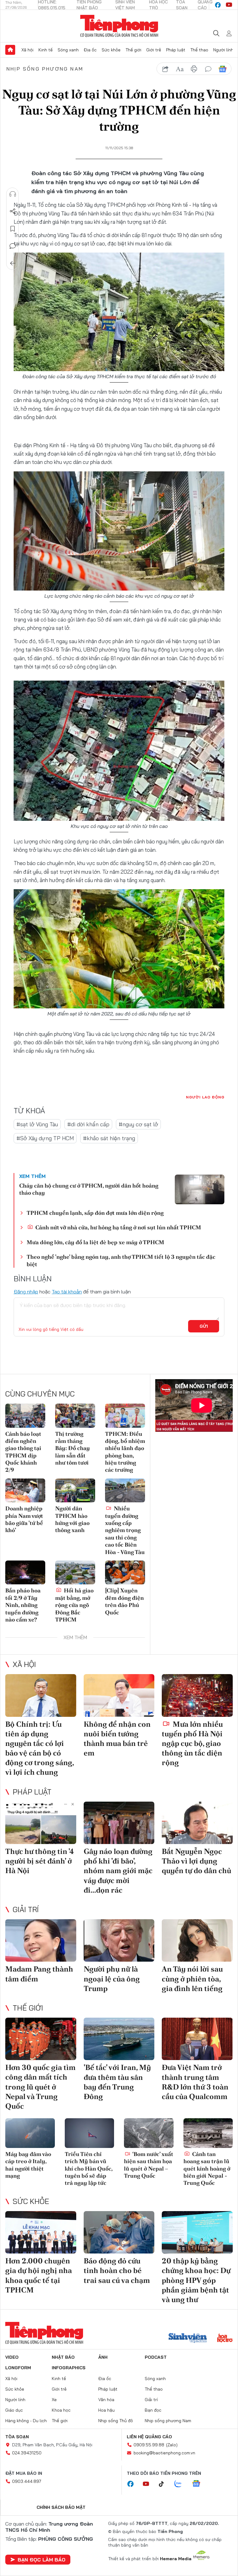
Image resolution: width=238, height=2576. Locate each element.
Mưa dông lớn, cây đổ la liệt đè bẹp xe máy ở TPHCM (95, 1242)
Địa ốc (90, 50)
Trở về (13, 263)
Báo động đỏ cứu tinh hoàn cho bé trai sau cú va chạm (117, 2270)
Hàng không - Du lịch (26, 2421)
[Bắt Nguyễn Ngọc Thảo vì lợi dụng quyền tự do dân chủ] (197, 1823)
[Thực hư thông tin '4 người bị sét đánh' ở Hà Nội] (41, 1823)
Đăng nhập (26, 1292)
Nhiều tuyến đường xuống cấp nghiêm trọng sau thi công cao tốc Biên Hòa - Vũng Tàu (125, 1530)
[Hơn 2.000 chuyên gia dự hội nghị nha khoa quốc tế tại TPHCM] (41, 2232)
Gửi (204, 1326)
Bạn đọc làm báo (42, 2560)
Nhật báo (63, 2357)
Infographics (69, 2368)
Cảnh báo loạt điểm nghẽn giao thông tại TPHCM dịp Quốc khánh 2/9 (23, 1452)
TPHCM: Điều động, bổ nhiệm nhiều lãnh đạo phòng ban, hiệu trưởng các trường (125, 1452)
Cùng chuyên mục (40, 1394)
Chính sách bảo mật (61, 2507)
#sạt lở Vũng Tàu (37, 1124)
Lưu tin (13, 229)
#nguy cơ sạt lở (138, 1124)
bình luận (208, 69)
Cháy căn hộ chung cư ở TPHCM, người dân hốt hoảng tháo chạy (89, 1189)
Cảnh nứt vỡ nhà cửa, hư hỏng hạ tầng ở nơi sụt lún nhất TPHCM (118, 1227)
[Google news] (199, 2484)
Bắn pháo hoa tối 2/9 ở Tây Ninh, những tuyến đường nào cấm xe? (23, 1605)
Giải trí (26, 1909)
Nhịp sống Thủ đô (116, 2421)
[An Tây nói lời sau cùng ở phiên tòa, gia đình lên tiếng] (197, 1940)
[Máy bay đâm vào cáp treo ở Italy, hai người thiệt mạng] (30, 2133)
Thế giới (133, 50)
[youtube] (229, 5)
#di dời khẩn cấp (88, 1124)
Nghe (13, 194)
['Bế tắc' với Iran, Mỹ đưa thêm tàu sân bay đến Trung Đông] (119, 2039)
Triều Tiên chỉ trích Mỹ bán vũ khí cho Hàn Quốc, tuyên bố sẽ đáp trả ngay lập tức (89, 2169)
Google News (223, 69)
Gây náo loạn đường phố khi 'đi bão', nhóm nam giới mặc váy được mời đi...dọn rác (118, 1871)
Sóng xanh (68, 50)
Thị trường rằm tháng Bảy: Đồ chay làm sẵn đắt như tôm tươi (73, 1448)
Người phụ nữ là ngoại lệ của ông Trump (112, 1979)
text (180, 69)
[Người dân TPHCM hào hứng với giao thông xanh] (75, 1490)
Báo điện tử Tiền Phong (119, 26)
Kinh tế (46, 50)
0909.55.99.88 (149, 2445)
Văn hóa (106, 2400)
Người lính (223, 50)
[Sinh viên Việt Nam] (188, 2339)
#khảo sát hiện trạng (109, 1138)
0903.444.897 (27, 2481)
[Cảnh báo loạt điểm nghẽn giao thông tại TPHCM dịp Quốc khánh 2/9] (25, 1416)
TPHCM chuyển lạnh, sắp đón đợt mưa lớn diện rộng (95, 1213)
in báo (194, 69)
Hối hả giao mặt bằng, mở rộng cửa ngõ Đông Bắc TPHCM (74, 1605)
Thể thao (199, 50)
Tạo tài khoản (67, 1292)
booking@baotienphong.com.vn (164, 2453)
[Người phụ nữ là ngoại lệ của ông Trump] (119, 1940)
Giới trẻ (154, 50)
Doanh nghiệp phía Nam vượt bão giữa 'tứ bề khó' (24, 1519)
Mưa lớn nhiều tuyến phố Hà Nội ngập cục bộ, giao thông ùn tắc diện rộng (192, 1743)
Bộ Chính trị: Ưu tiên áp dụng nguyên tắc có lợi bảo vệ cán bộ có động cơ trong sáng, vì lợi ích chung (40, 1748)
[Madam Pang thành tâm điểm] (41, 1940)
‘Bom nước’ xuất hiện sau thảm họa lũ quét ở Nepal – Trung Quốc (149, 2165)
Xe (54, 2400)
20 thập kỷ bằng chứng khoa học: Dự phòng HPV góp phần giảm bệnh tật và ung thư (196, 2280)
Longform (18, 2368)
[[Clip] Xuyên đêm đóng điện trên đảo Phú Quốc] (125, 1572)
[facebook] (218, 5)
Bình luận (13, 246)
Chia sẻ (13, 211)
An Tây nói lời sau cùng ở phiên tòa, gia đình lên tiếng (192, 1979)
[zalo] (181, 2484)
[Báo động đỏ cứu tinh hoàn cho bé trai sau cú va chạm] (119, 2232)
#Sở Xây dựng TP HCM (45, 1138)
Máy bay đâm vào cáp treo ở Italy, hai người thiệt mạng (28, 2165)
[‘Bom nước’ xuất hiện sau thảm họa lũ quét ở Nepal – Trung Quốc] (149, 2133)
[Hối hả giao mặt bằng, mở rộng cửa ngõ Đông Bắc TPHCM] (75, 1572)
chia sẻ (165, 69)
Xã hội (27, 50)
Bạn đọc (153, 2410)
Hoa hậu (106, 2410)
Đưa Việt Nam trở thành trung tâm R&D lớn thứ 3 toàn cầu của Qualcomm (195, 2082)
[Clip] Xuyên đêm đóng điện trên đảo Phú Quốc (124, 1601)
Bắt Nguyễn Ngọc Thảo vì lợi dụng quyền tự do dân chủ (196, 1861)
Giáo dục (14, 2410)
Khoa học (61, 2410)
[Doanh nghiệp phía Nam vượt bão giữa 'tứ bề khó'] (25, 1490)
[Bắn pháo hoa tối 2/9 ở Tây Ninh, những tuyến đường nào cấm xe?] (25, 1572)
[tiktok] (165, 2484)
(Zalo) (172, 2445)
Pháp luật (176, 50)
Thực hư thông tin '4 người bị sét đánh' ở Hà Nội (40, 1861)
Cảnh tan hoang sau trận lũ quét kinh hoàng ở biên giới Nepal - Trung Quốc (207, 2169)
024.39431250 (27, 2453)
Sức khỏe (111, 50)
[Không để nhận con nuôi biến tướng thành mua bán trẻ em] (119, 1695)
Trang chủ (10, 50)
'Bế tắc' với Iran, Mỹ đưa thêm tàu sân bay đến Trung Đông (117, 2082)
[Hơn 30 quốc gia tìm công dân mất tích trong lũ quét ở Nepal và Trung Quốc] (41, 2039)
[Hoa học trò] (225, 2339)
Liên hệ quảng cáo (149, 2437)
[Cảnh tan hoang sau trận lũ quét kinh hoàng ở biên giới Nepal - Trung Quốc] (208, 2133)
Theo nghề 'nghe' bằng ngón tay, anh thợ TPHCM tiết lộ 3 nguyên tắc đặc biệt (121, 1260)
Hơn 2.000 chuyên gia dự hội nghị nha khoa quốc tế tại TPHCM (39, 2275)
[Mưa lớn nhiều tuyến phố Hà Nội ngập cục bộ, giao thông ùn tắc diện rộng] (197, 1695)
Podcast (156, 2357)
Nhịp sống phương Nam (45, 69)
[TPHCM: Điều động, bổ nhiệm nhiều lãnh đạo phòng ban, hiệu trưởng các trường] (125, 1416)
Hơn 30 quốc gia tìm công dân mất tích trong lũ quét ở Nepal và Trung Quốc (40, 2087)
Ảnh (103, 2357)
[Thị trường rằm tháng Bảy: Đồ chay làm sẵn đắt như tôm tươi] (75, 1416)
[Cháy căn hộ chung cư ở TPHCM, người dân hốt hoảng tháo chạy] (200, 1189)
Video (12, 2357)
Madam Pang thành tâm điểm (39, 1974)
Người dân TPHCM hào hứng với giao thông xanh (72, 1519)
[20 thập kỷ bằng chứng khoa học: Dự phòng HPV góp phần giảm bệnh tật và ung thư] (197, 2232)
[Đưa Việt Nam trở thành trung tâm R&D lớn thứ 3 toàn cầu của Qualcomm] (197, 2039)
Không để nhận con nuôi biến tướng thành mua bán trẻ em (117, 1739)
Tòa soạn (17, 2437)
